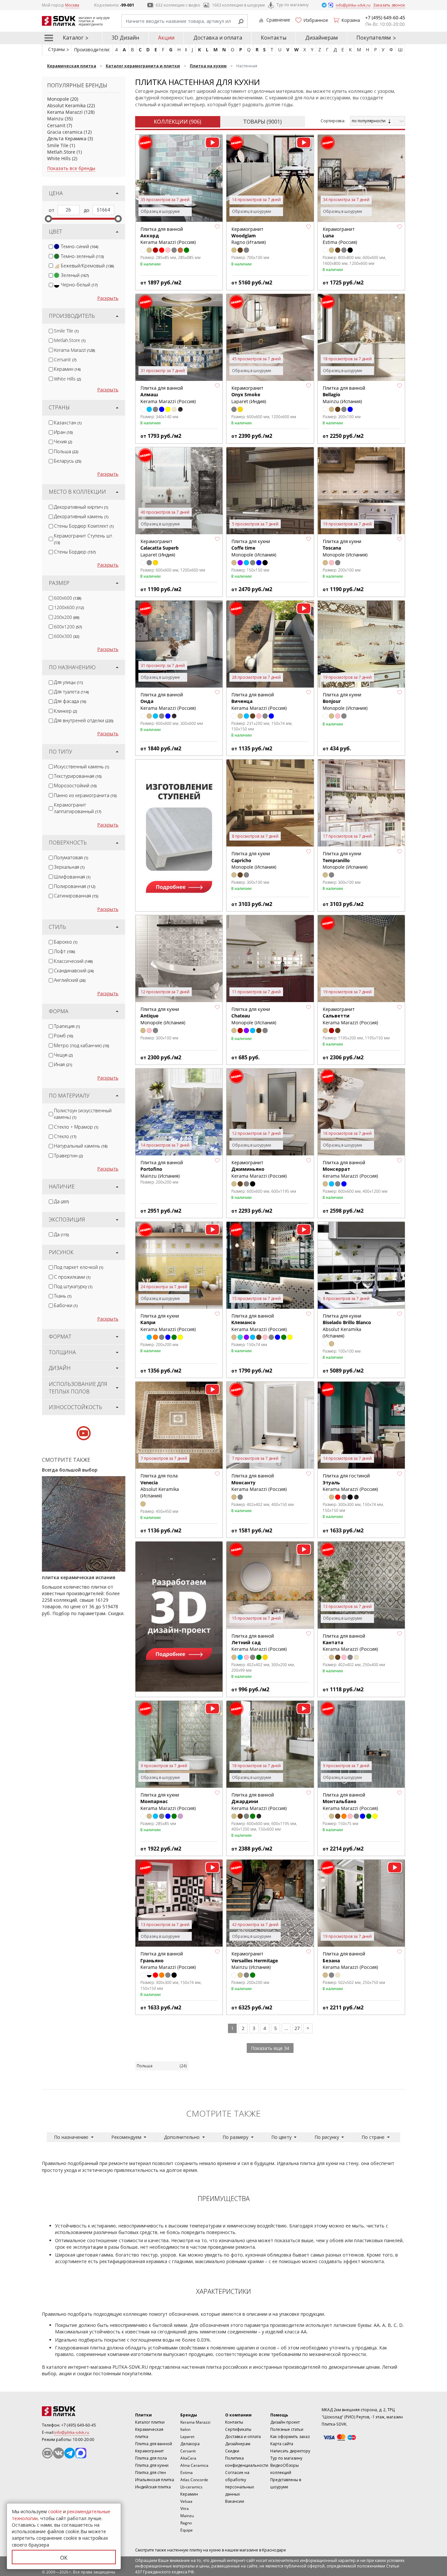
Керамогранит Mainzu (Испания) (255, 1960)
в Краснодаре (273, 2550)
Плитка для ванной (154, 2444)
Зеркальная (69, 867)
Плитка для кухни (152, 2465)
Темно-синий (80, 246)
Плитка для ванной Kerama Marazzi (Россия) (259, 1643)
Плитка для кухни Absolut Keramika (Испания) (347, 1326)
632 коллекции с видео (178, 5)
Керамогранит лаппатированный (78, 808)
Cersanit (56, 125)
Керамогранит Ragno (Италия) (249, 236)
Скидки (232, 2451)
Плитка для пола (151, 2458)
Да (61, 1201)
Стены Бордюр (75, 552)
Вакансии (235, 2501)
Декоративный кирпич (81, 507)
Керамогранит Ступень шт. (84, 539)
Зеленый (75, 275)
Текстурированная (78, 776)
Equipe (187, 2530)
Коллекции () (178, 122)
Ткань (63, 1296)
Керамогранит (149, 2451)
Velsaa (186, 2501)
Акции (166, 38)
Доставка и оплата (218, 38)
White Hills (59, 158)
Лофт (64, 951)
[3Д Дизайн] (179, 1617)
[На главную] (78, 2411)
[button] (217, 227)
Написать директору (290, 2451)
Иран (63, 432)
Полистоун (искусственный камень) (83, 1114)
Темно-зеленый (82, 256)
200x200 (67, 617)
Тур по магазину (293, 5)
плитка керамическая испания (79, 1577)
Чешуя (63, 1055)
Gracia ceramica (65, 132)
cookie (55, 2511)
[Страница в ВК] (59, 2453)
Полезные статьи (287, 2429)
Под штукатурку (73, 1286)
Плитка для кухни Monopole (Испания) (254, 548)
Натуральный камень (81, 1146)
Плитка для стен (151, 2473)
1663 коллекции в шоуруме (239, 5)
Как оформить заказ (290, 2437)
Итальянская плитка (155, 2480)
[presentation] (51, 247)
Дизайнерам (322, 38)
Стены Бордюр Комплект (84, 526)
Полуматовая (71, 857)
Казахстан (68, 423)
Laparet (187, 2437)
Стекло (65, 1136)
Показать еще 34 (270, 2048)
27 (297, 2028)
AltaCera (188, 2458)
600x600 (68, 598)
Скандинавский (74, 971)
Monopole (58, 99)
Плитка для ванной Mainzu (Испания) (162, 1169)
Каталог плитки (150, 2422)
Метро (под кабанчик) (81, 1045)
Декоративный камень (81, 516)
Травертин (68, 1156)
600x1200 (68, 627)
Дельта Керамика (67, 138)
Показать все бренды (71, 168)
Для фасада (70, 701)
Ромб (63, 1036)
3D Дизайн (125, 38)
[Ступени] (179, 835)
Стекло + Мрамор (76, 1127)
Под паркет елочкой (79, 1267)
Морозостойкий (75, 785)
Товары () (262, 122)
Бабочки (66, 1305)
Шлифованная (72, 877)
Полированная (75, 886)
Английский (70, 980)
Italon (185, 2429)
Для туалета (71, 692)
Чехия (63, 442)
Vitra (185, 2508)
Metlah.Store (61, 152)
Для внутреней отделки (84, 720)
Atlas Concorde (194, 2480)
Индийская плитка (153, 2487)
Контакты (274, 38)
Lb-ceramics (191, 2487)
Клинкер (65, 711)
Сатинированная (76, 896)
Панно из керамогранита (85, 795)
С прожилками (72, 1277)
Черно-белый (79, 285)
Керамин (67, 369)
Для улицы (68, 682)
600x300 (67, 636)
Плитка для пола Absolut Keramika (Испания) (160, 1486)
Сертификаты (238, 2429)
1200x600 (69, 607)
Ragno (186, 2523)
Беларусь (68, 461)
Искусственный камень (81, 767)
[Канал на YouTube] (47, 2453)
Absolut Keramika (66, 105)
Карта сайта (282, 2444)
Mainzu (55, 119)
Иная (63, 1064)
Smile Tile (58, 145)
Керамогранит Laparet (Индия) (249, 395)
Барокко (66, 942)
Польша (66, 451)
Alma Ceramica (194, 2465)
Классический (73, 961)
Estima (187, 2473)
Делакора (190, 2444)
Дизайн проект (285, 2422)
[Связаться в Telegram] (325, 5)
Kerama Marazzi (65, 112)
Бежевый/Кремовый (87, 266)
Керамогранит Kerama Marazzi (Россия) (259, 1169)
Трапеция (67, 1026)
